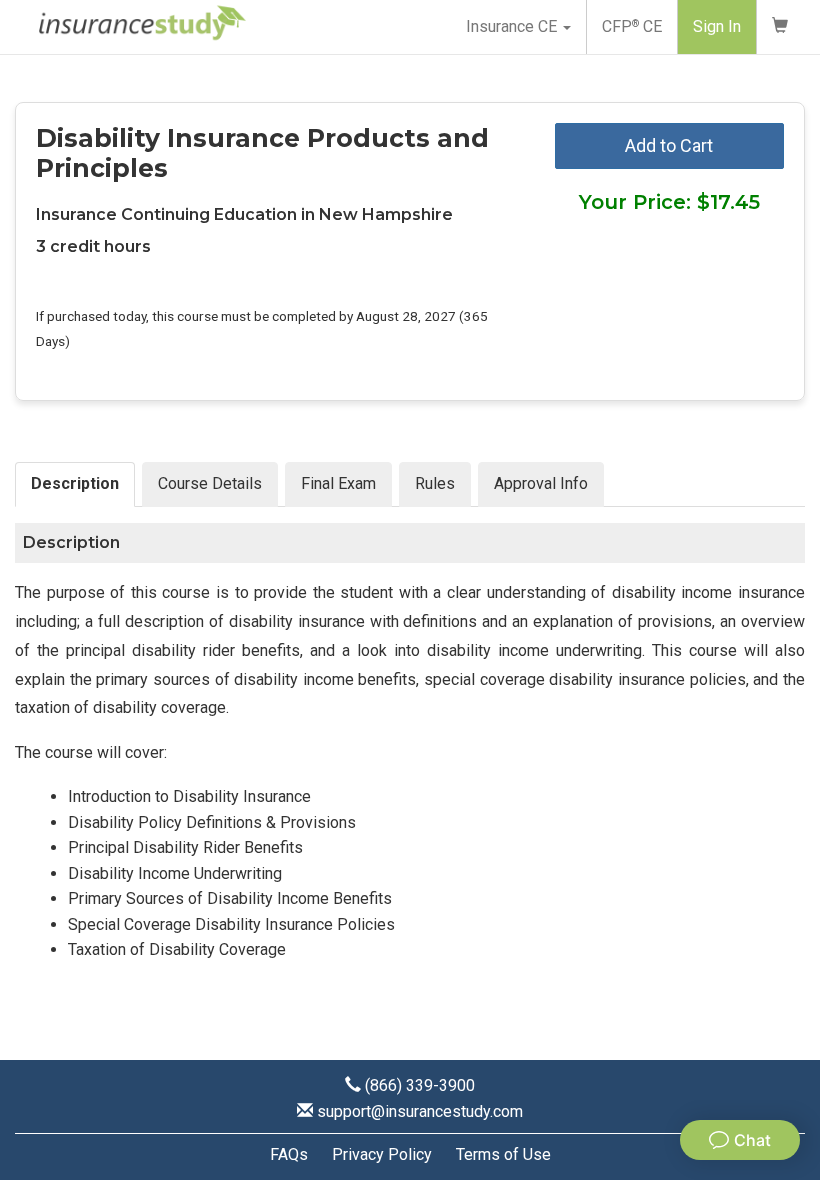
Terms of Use (503, 1154)
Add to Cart (669, 145)
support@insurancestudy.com (420, 1111)
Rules (435, 483)
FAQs (289, 1154)
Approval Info (541, 483)
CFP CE (632, 26)
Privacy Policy (382, 1154)
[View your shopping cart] (780, 27)
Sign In (717, 26)
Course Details (210, 483)
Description (75, 483)
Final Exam (338, 483)
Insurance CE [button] (513, 26)
